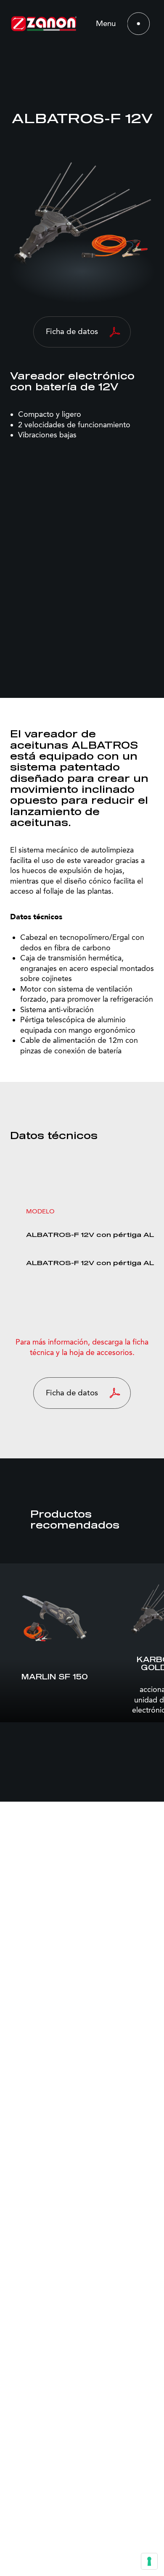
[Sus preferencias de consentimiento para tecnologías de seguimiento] (149, 2561)
